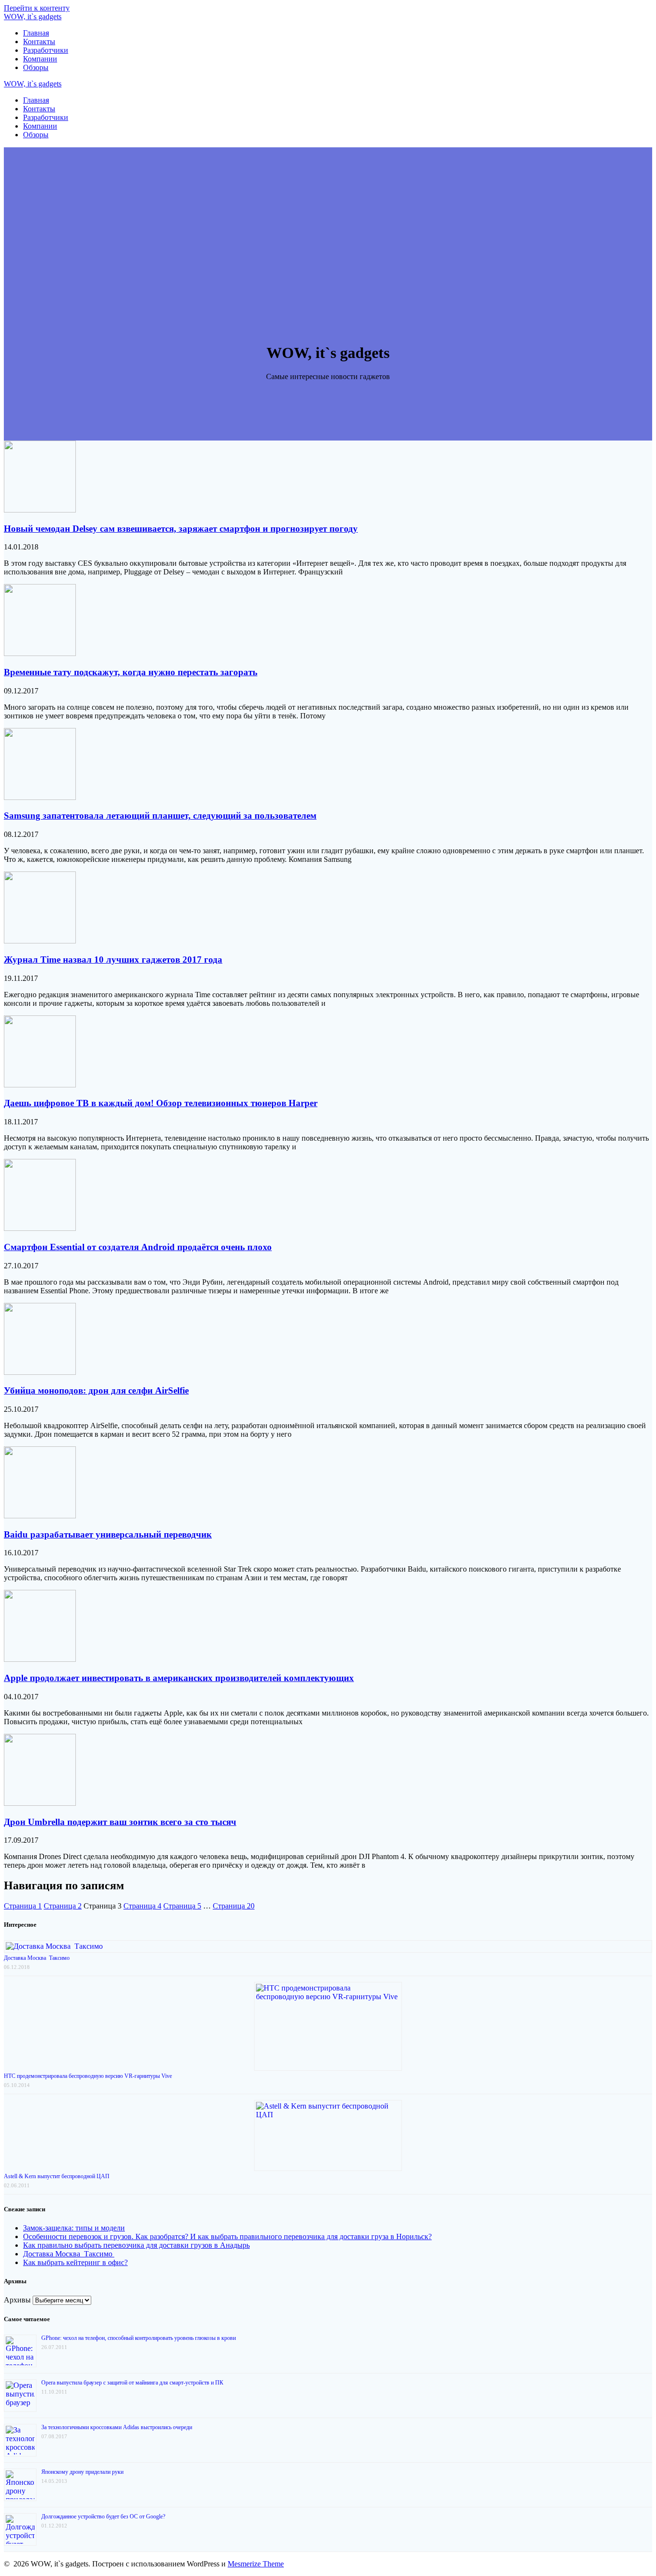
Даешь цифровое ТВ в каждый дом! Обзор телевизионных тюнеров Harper (161, 1103)
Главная (36, 33)
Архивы (17, 2300)
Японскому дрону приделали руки (82, 2472)
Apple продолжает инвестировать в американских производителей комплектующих (179, 1678)
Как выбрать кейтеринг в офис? (75, 2262)
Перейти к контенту (37, 8)
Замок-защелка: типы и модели (74, 2228)
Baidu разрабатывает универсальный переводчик (108, 1534)
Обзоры (36, 67)
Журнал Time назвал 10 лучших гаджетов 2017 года (113, 960)
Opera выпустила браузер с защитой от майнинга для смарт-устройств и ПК (132, 2383)
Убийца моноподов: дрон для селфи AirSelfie (96, 1390)
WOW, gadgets (33, 17)
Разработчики (46, 50)
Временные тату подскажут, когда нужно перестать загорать (131, 672)
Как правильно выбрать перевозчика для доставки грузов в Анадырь (136, 2245)
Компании (40, 59)
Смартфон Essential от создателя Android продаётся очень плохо (138, 1247)
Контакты (39, 42)
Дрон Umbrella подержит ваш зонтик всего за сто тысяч (120, 1822)
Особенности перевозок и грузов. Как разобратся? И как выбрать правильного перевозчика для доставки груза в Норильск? (227, 2236)
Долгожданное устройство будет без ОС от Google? (103, 2516)
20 (234, 1906)
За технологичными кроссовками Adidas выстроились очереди (117, 2427)
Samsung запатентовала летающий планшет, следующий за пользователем (160, 816)
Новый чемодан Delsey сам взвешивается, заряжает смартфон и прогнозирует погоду (181, 529)
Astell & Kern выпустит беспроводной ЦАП (57, 2176)
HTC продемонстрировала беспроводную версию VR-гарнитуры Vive (88, 2076)
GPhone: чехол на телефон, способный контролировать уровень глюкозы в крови (139, 2338)
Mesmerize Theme (256, 2564)
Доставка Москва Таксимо (37, 1958)
